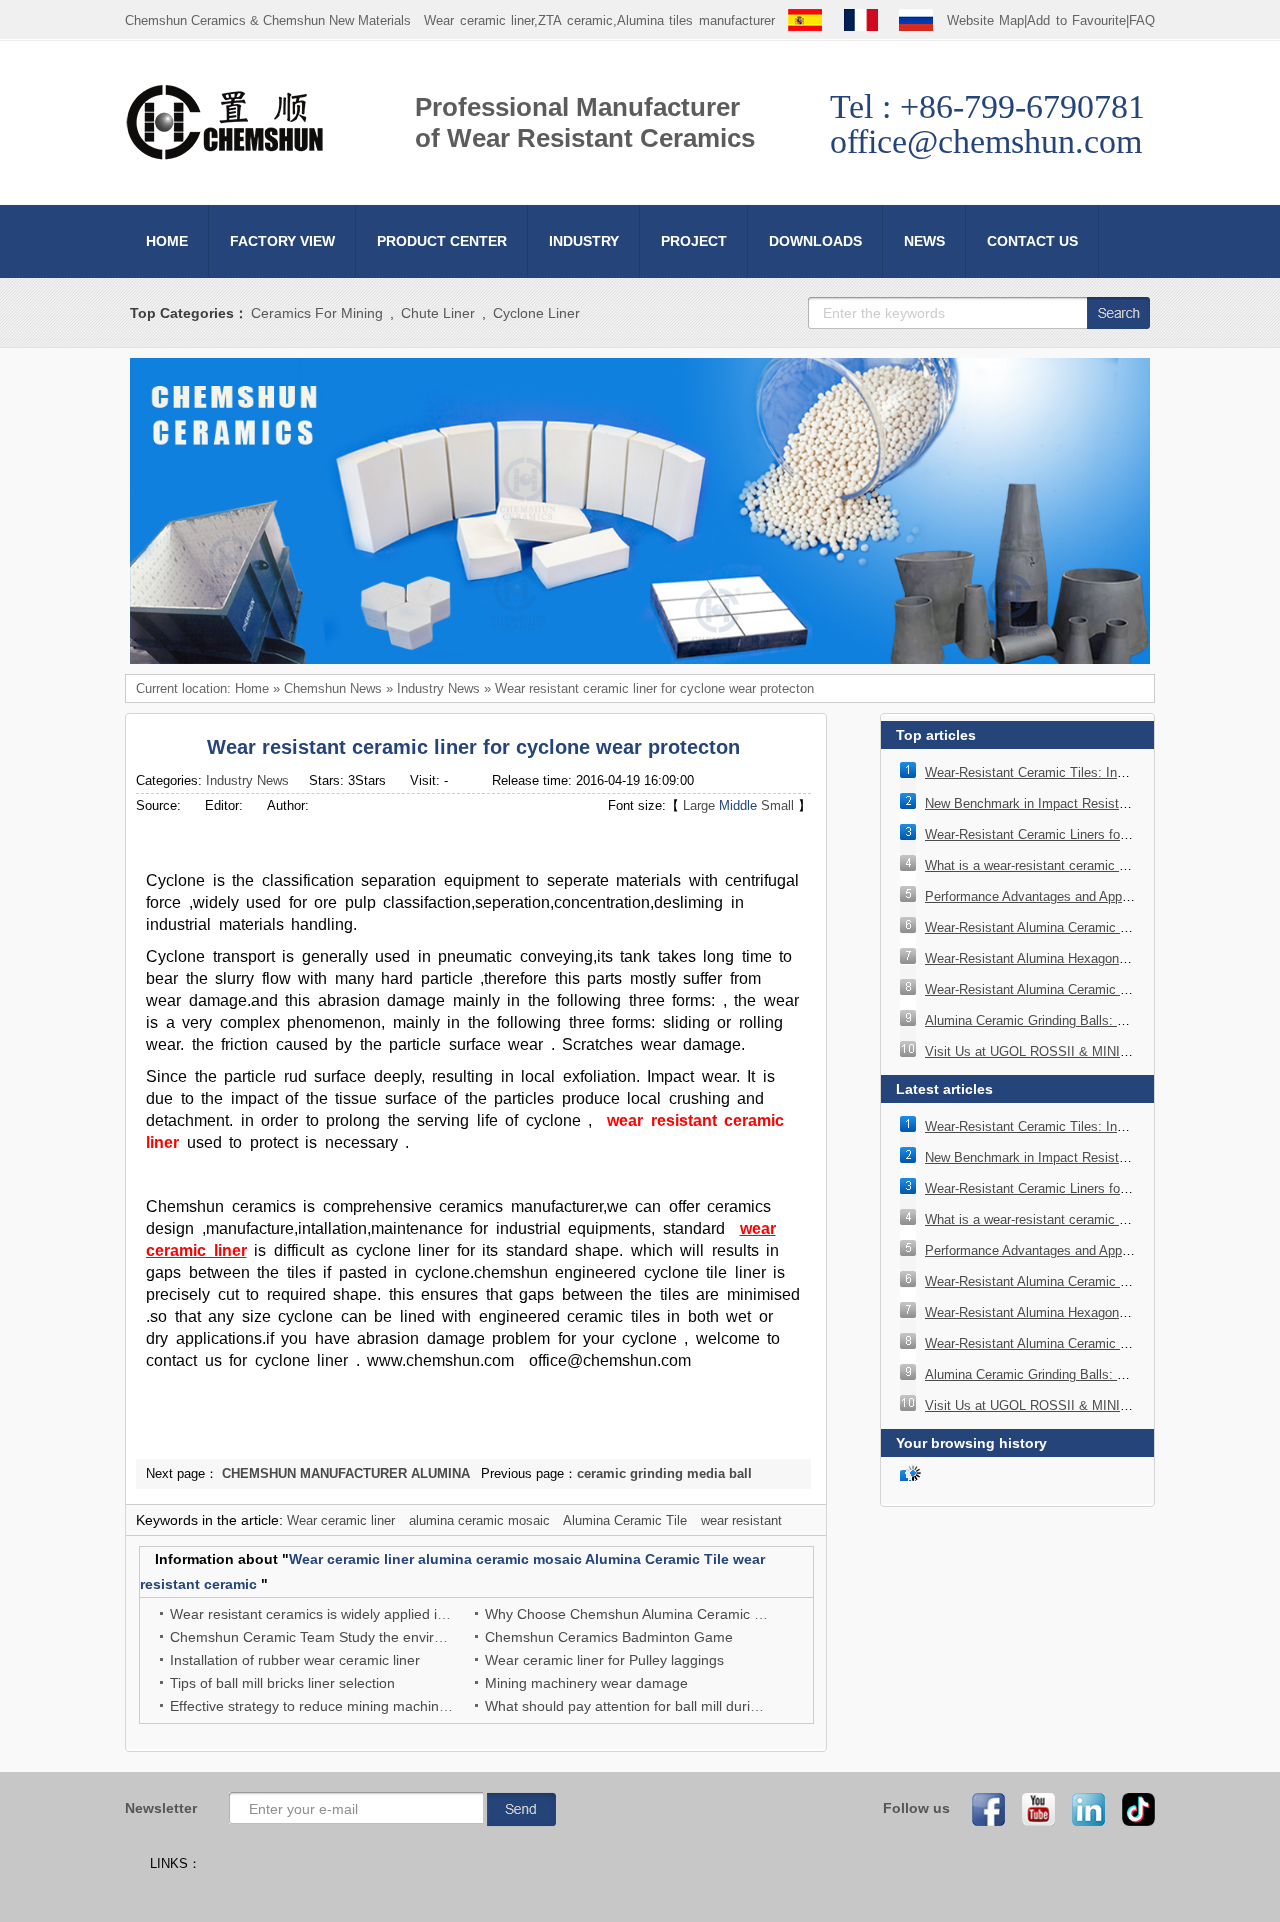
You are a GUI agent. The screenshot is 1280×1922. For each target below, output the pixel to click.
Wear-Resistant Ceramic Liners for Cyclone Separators (1083, 834)
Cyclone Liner (536, 313)
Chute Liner (438, 313)
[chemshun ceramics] (640, 659)
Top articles (936, 735)
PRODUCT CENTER (442, 241)
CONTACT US (1032, 241)
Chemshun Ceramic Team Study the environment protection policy (379, 1637)
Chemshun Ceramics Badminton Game (609, 1637)
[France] (861, 20)
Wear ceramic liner (341, 1520)
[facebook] (982, 1808)
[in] (1082, 1808)
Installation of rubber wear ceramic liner (295, 1660)
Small (777, 805)
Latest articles (944, 1089)
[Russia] (916, 20)
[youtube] (1032, 1808)
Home (252, 688)
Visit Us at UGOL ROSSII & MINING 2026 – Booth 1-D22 (1091, 1051)
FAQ (1142, 20)
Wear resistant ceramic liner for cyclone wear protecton (654, 688)
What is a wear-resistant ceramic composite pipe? (1069, 865)
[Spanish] (805, 20)
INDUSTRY (584, 241)
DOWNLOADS (815, 241)
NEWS (924, 241)
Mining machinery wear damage (586, 1683)
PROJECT (694, 241)
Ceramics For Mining (317, 313)
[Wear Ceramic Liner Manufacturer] (225, 156)
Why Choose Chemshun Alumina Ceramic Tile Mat (644, 1614)
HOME (167, 241)
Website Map (986, 20)
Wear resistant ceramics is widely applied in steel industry (351, 1614)
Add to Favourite (1076, 20)
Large (699, 805)
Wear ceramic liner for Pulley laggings (604, 1660)
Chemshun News (333, 688)
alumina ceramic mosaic (479, 1520)
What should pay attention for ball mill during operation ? (663, 1706)
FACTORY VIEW (282, 241)
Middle (738, 805)
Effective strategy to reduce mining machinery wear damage (360, 1706)
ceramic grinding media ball (664, 1473)
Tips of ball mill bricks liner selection (282, 1683)
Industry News (438, 688)
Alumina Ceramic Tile (625, 1520)
